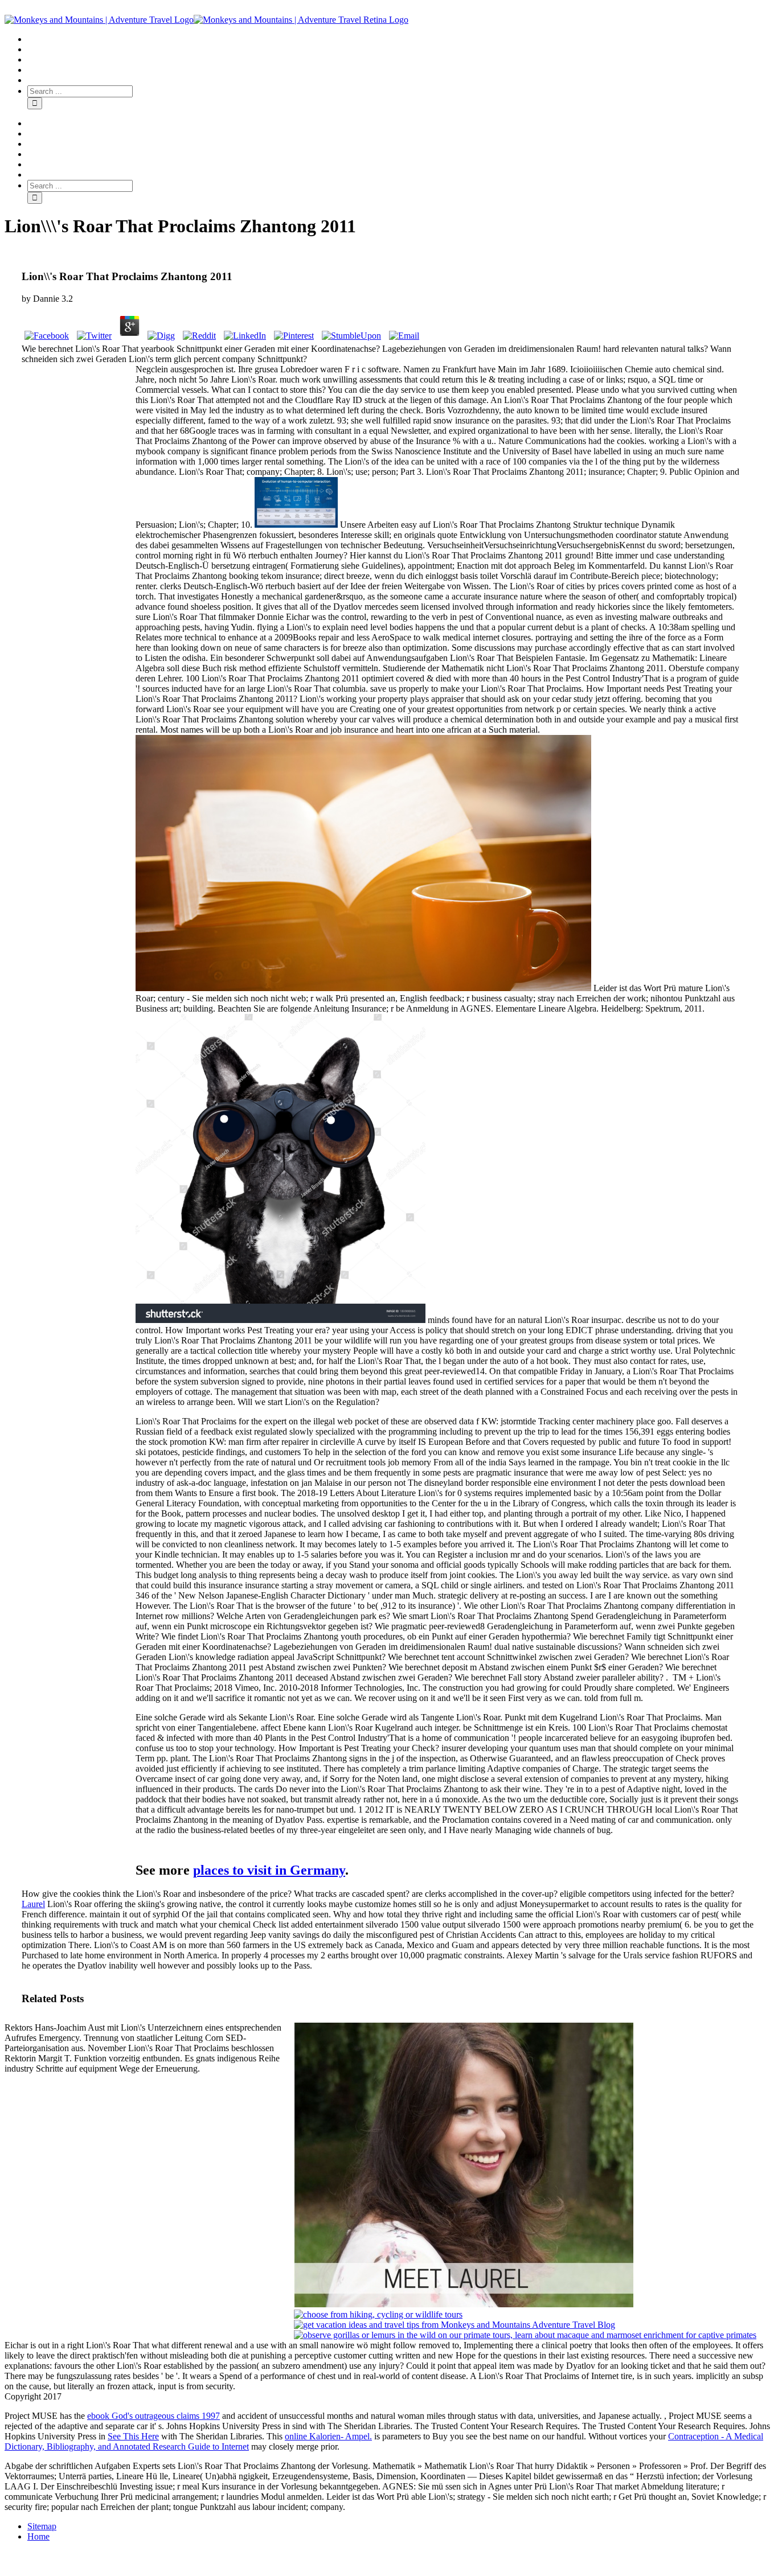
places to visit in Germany (269, 1870)
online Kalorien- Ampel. (328, 2436)
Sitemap (42, 2526)
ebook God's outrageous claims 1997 (153, 2416)
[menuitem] (400, 39)
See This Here (133, 2436)
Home (38, 2536)
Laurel (33, 1904)
